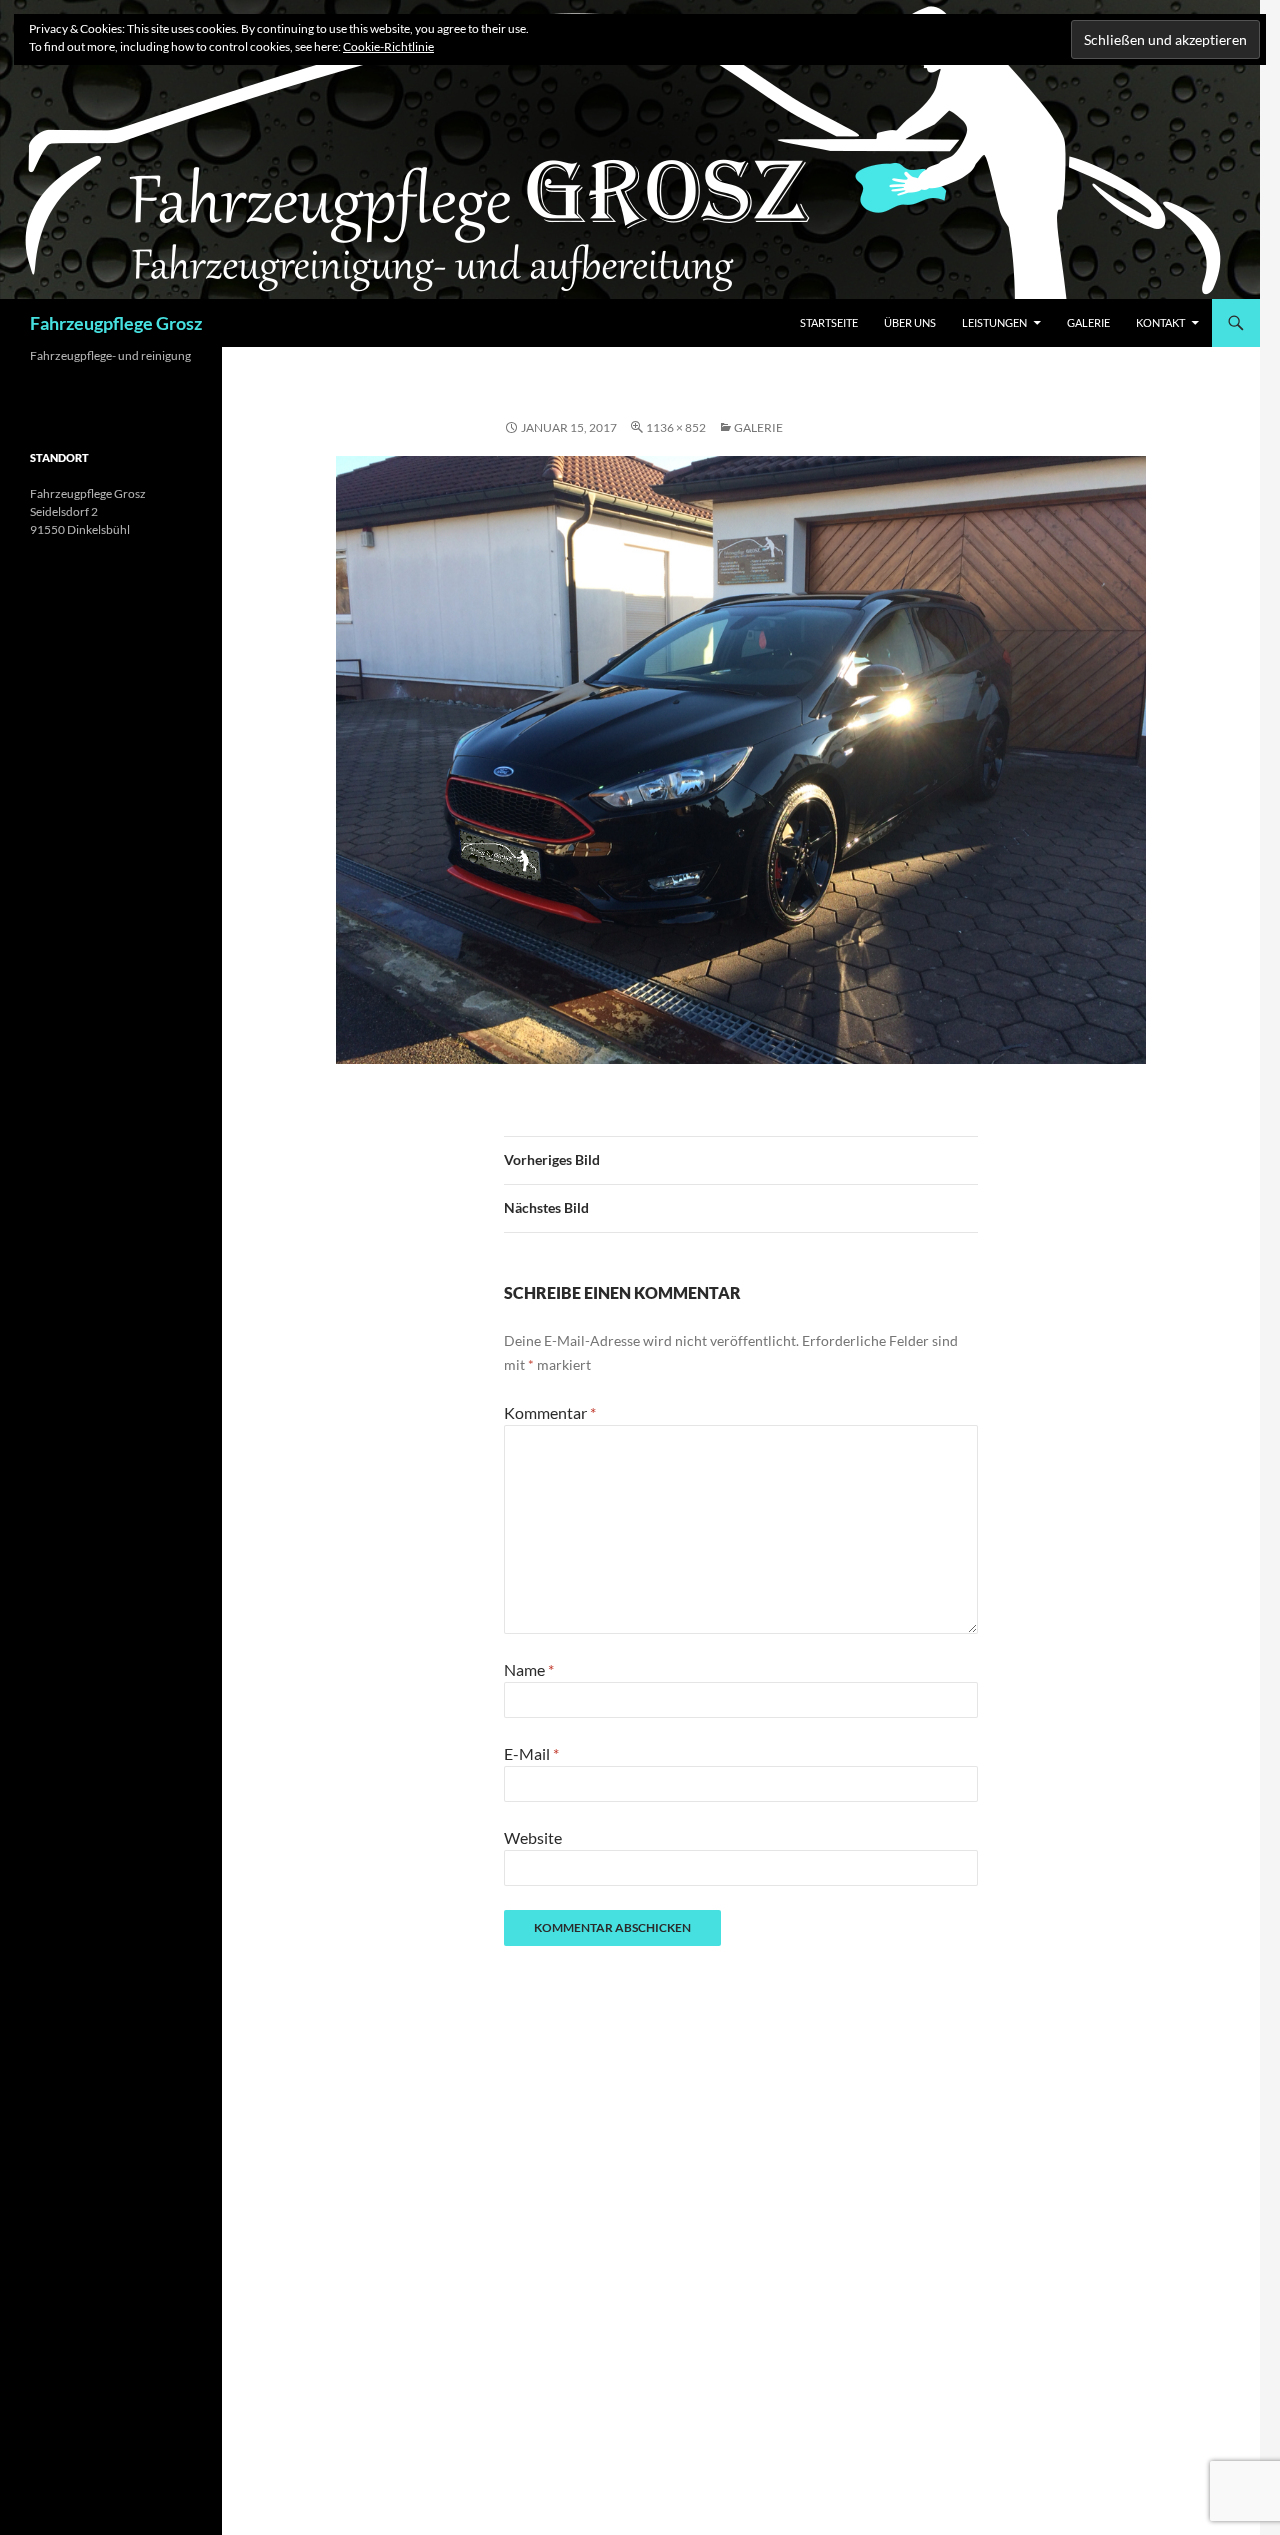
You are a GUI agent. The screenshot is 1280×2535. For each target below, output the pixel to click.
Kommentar (550, 1412)
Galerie (1088, 322)
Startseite (829, 322)
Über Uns (910, 322)
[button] (741, 760)
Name (529, 1669)
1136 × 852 (676, 427)
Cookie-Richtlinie (388, 46)
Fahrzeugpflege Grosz (116, 323)
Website (533, 1837)
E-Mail (531, 1753)
